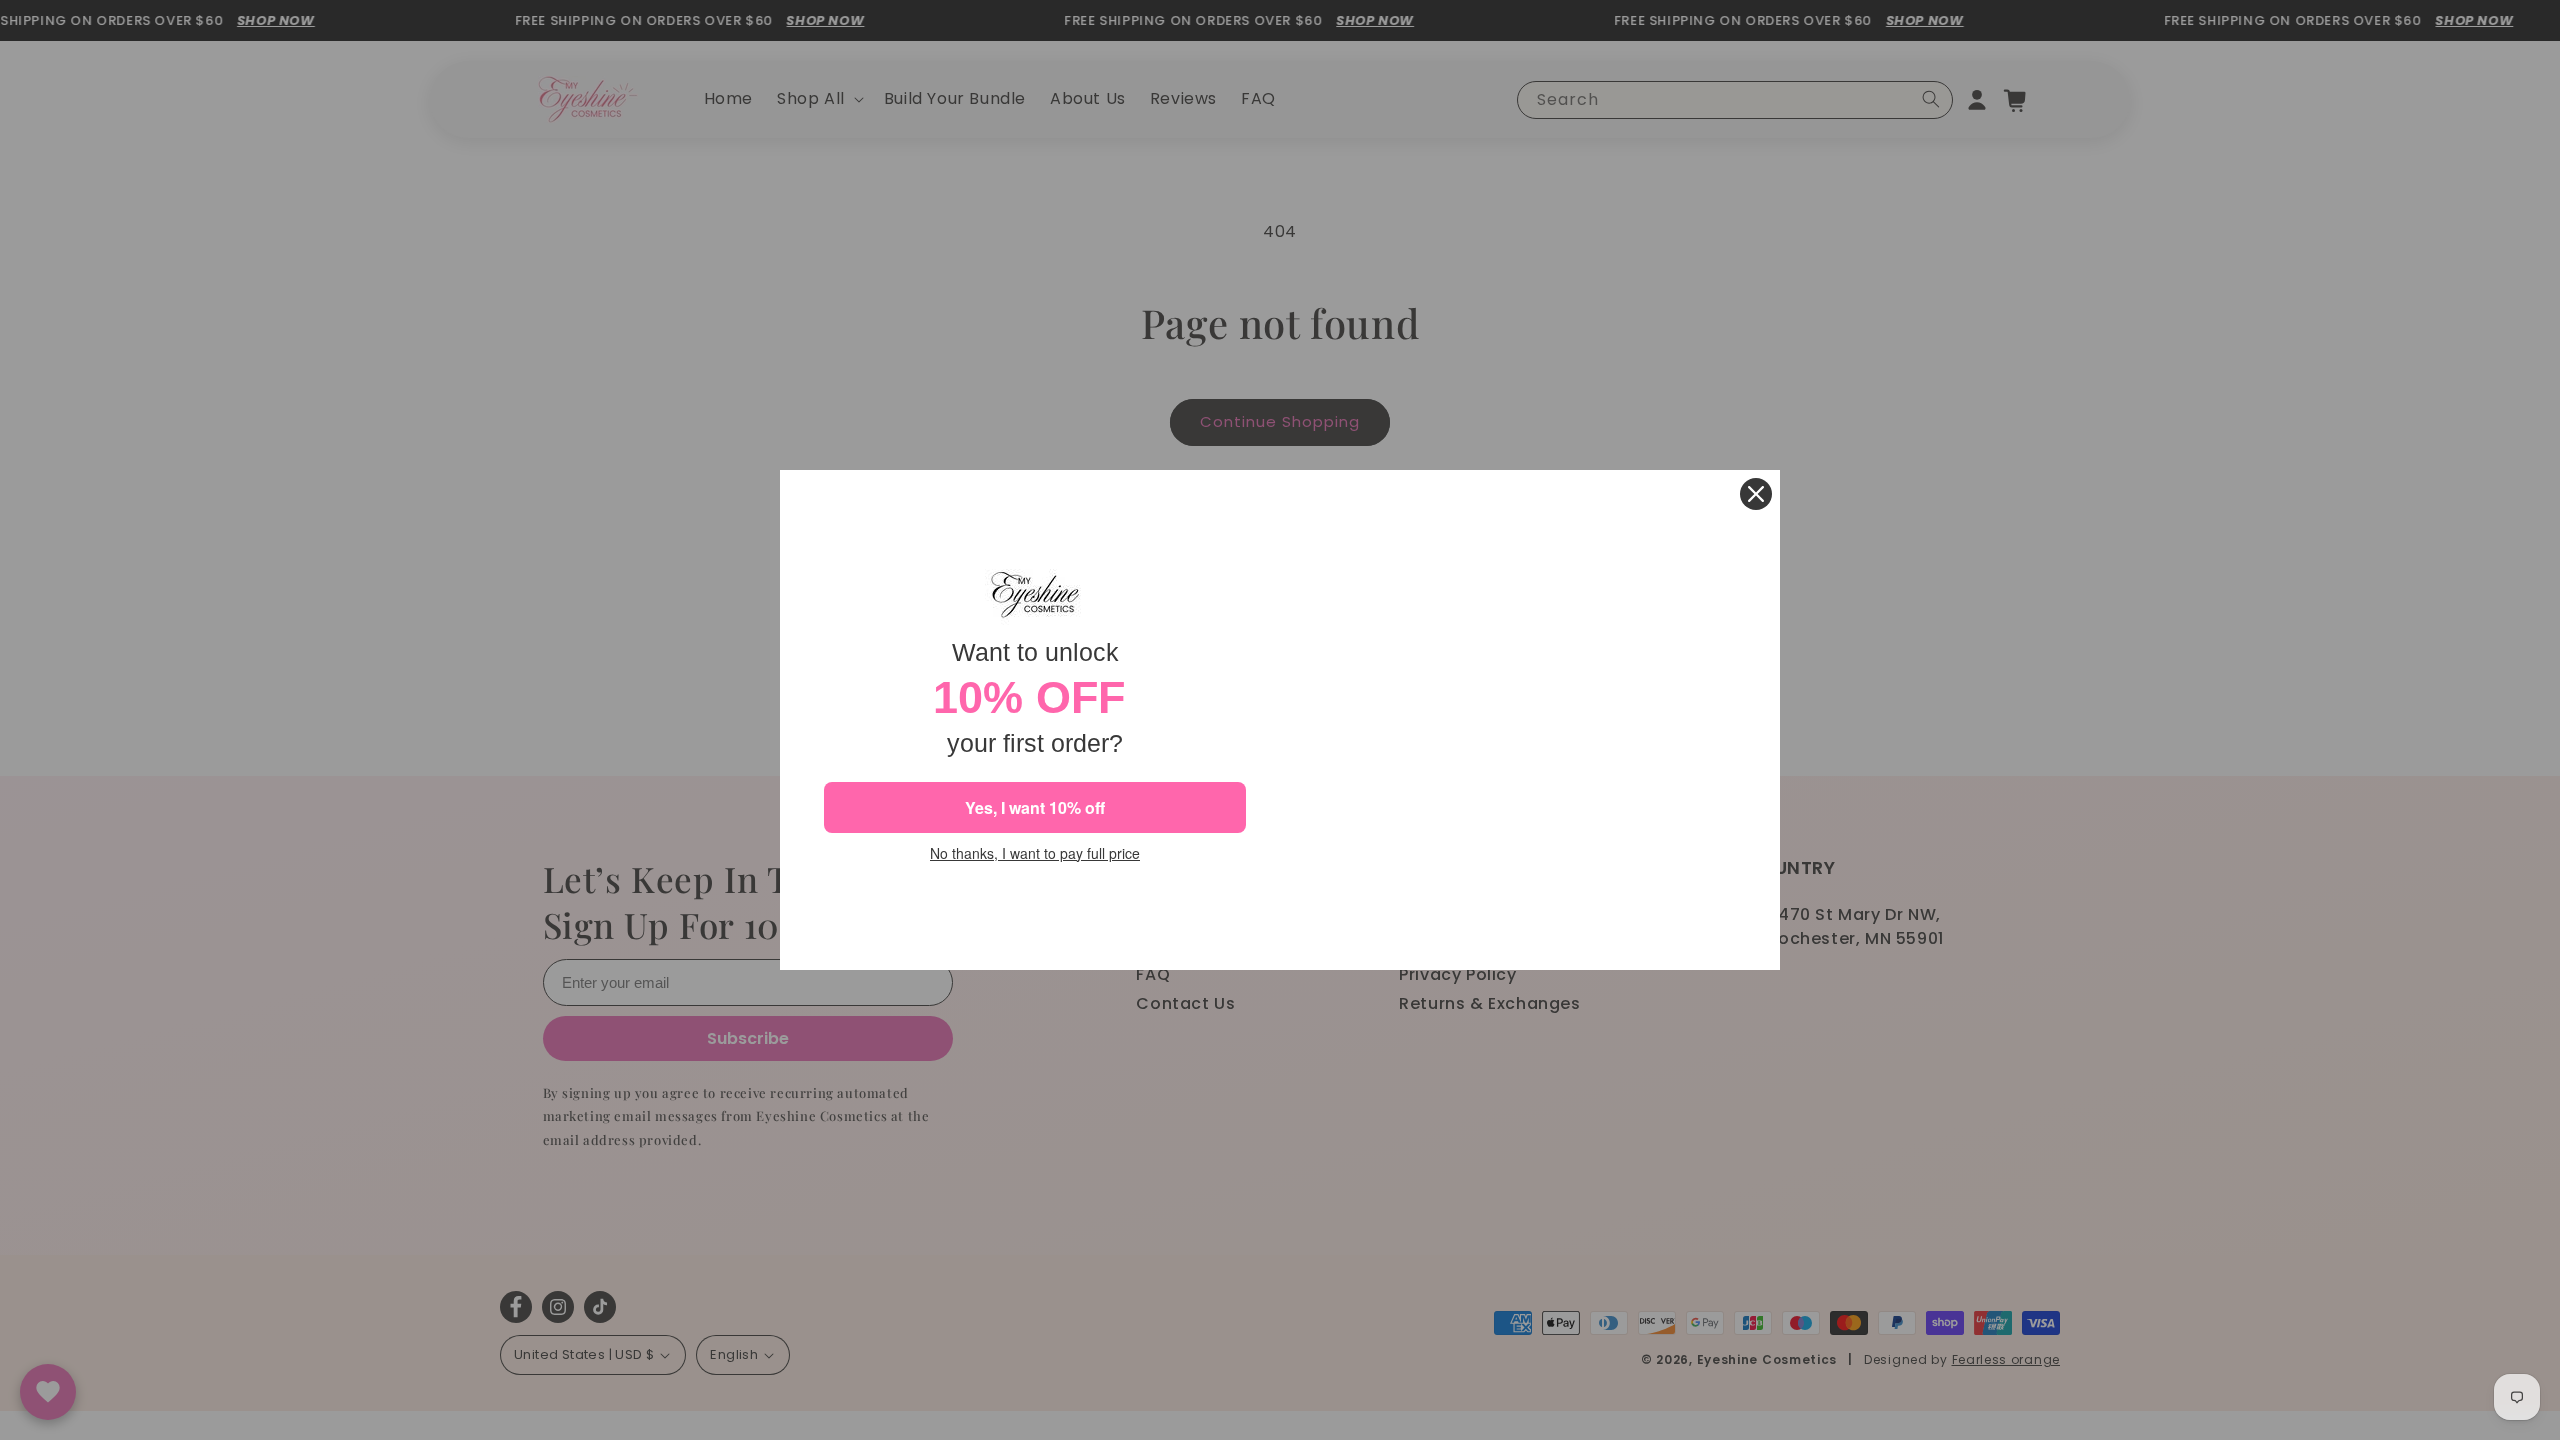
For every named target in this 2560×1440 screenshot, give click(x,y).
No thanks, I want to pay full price (1035, 853)
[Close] (1756, 494)
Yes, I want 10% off (1035, 807)
